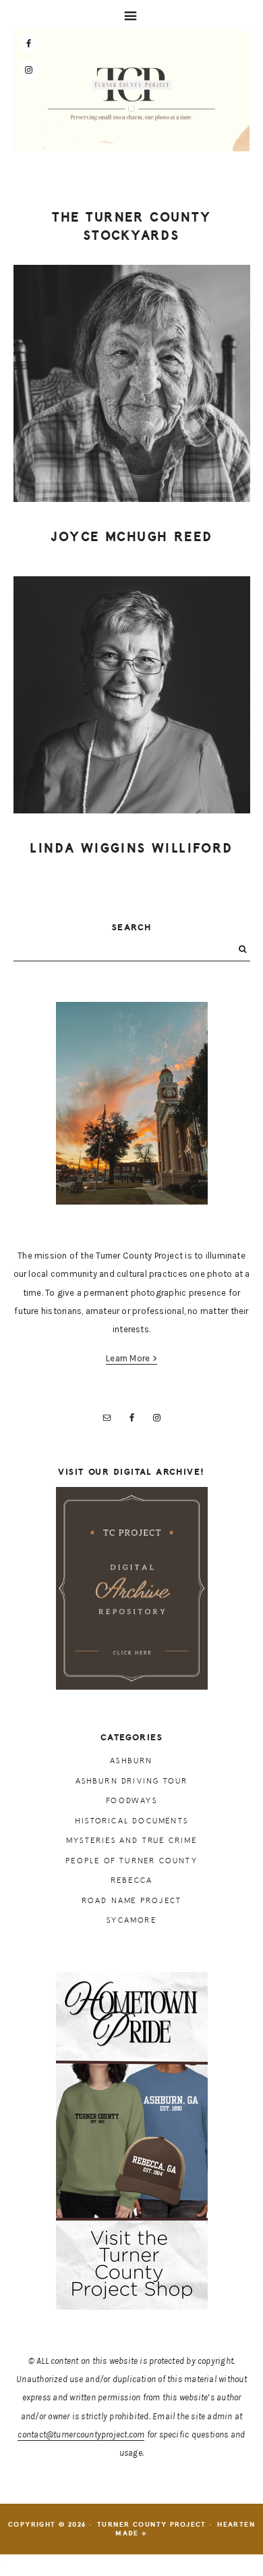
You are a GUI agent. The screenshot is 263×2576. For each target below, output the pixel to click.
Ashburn (131, 1761)
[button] (131, 15)
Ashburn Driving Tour (132, 1781)
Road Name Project (131, 1901)
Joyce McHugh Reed (132, 537)
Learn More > (131, 1358)
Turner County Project (131, 94)
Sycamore (131, 1920)
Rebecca (131, 1880)
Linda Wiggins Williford (131, 849)
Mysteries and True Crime (131, 1841)
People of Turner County (131, 1861)
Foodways (131, 1801)
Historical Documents (131, 1821)
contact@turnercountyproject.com (81, 2434)
